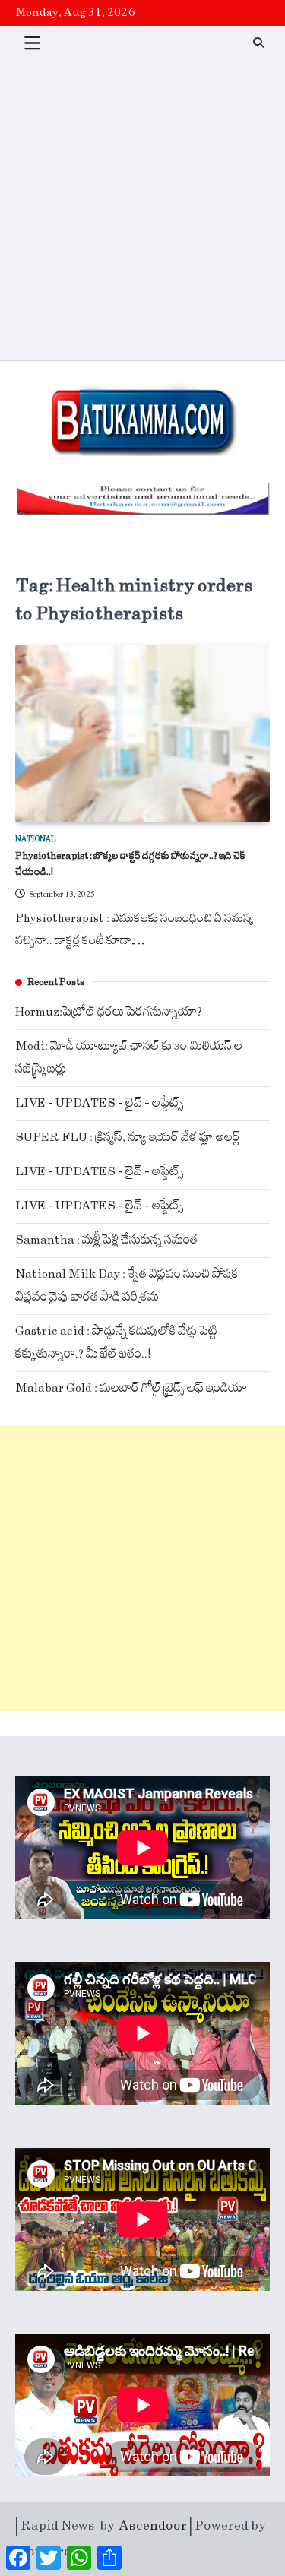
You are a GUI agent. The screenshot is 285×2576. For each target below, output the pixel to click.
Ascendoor (153, 2526)
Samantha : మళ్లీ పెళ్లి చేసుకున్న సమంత (106, 1240)
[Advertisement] (142, 210)
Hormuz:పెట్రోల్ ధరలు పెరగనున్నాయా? (109, 1012)
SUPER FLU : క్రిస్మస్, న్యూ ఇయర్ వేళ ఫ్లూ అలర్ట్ (128, 1137)
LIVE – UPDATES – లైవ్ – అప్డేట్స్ (100, 1103)
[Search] (258, 43)
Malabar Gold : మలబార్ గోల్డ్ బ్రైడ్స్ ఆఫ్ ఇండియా (131, 1388)
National (36, 839)
